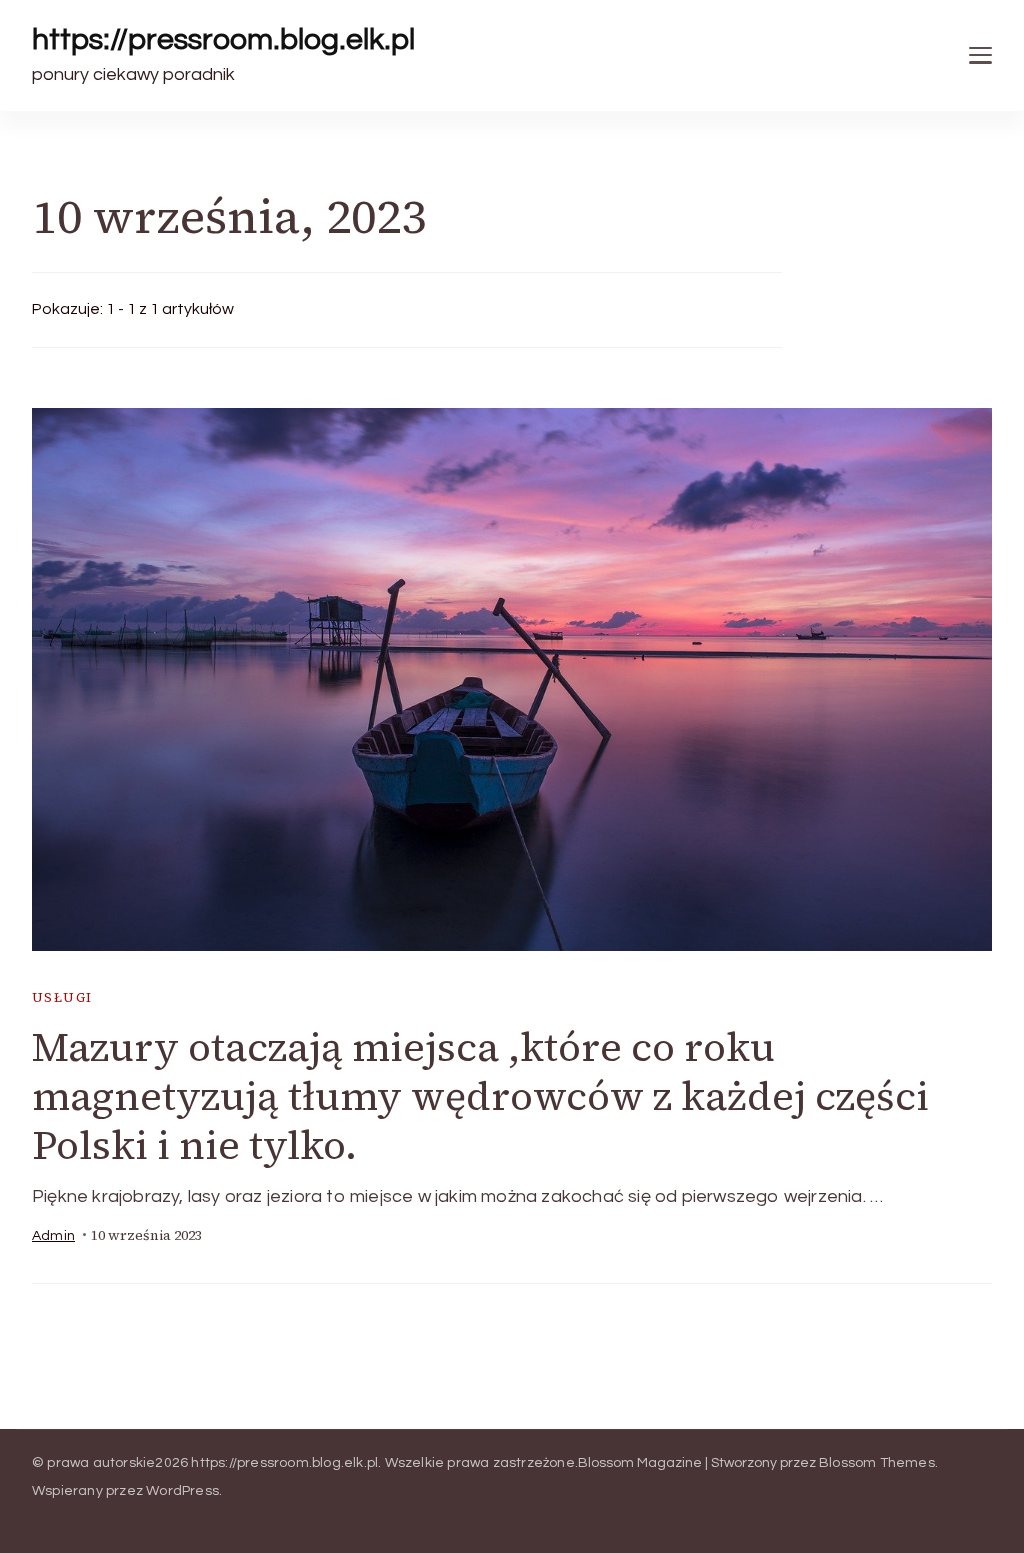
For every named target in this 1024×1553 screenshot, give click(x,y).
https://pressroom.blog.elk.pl (223, 39)
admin (53, 1236)
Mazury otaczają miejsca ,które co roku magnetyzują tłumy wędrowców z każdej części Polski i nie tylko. (480, 1096)
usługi (62, 997)
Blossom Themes (877, 1463)
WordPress (182, 1491)
